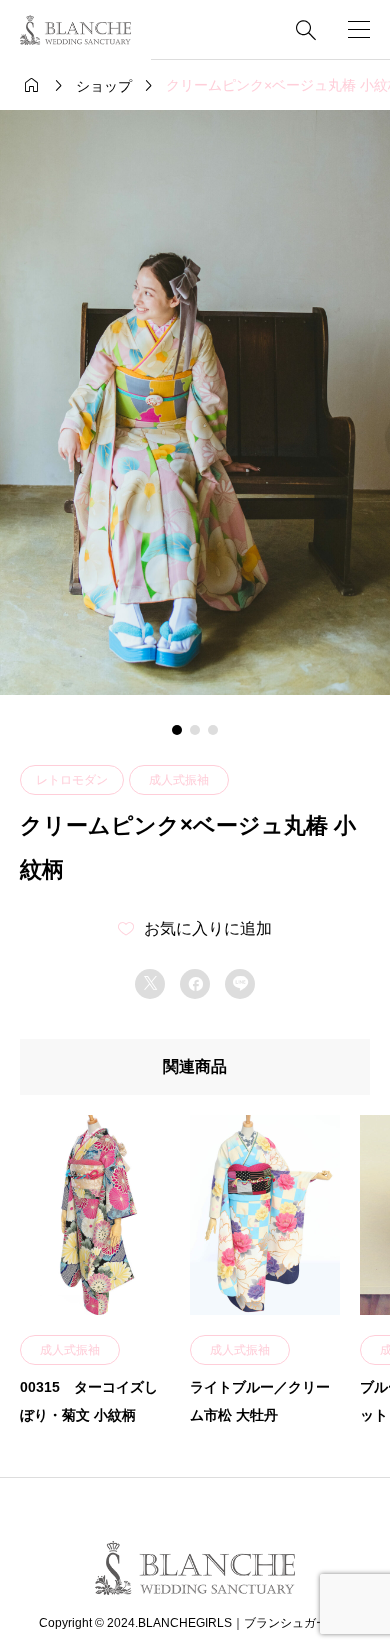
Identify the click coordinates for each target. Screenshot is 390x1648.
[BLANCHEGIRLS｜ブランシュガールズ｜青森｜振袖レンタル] (75, 30)
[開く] (359, 30)
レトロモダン (72, 780)
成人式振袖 (179, 780)
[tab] (177, 730)
